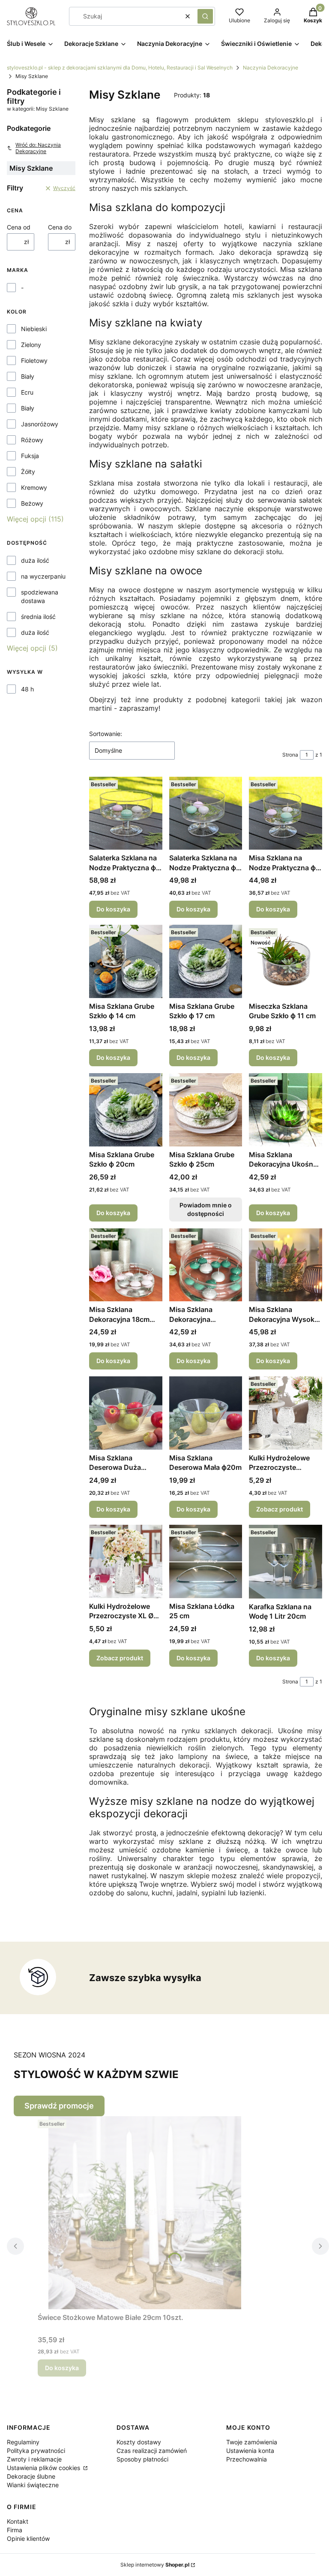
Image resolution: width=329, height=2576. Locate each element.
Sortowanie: (106, 734)
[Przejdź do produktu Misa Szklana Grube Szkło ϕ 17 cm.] (206, 961)
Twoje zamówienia (252, 2442)
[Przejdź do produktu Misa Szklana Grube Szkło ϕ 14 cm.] (126, 961)
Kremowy (34, 487)
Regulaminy (23, 2442)
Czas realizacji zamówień (152, 2451)
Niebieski (34, 329)
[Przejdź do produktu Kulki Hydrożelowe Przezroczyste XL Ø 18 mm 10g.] (126, 1561)
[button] (205, 16)
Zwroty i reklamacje (34, 2459)
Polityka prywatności (36, 2451)
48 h (27, 689)
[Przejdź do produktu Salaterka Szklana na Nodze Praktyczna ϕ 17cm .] (206, 813)
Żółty (28, 472)
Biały (28, 376)
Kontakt (18, 2521)
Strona (290, 755)
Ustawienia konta (250, 2451)
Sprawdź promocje (59, 2106)
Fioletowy (34, 360)
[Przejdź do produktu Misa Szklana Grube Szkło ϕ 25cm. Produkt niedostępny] (206, 1110)
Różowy (32, 440)
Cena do (60, 227)
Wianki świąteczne (33, 2485)
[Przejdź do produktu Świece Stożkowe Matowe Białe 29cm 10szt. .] (145, 2213)
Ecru (27, 392)
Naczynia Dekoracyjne (271, 68)
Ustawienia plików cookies (44, 2468)
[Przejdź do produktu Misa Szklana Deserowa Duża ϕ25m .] (126, 1413)
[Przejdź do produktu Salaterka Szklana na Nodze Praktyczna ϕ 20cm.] (126, 813)
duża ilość (35, 560)
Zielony (31, 345)
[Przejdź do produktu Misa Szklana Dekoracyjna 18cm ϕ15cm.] (126, 1265)
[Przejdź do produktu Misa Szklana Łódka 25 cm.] (206, 1561)
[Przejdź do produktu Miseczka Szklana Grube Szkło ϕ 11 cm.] (286, 961)
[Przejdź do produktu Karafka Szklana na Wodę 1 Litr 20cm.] (286, 1562)
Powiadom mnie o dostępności (206, 1209)
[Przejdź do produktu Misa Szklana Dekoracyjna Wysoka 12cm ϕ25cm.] (286, 1265)
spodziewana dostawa (40, 596)
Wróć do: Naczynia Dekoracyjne (38, 148)
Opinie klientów (28, 2538)
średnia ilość (38, 617)
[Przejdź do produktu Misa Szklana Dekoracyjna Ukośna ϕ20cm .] (286, 1110)
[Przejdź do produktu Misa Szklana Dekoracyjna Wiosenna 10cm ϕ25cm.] (206, 1265)
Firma (15, 2530)
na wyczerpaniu (43, 576)
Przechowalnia (247, 2459)
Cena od (19, 227)
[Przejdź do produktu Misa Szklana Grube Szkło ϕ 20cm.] (126, 1110)
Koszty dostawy (139, 2442)
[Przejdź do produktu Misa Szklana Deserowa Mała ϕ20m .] (206, 1413)
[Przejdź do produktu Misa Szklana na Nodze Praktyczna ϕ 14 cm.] (286, 813)
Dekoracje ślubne (31, 2476)
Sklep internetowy (155, 2565)
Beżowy (32, 503)
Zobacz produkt (280, 1509)
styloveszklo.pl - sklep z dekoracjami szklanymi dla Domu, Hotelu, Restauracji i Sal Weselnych (120, 68)
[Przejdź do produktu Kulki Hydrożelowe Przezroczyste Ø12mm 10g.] (286, 1413)
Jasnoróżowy (40, 424)
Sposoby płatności (142, 2459)
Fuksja (30, 456)
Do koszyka (113, 909)
